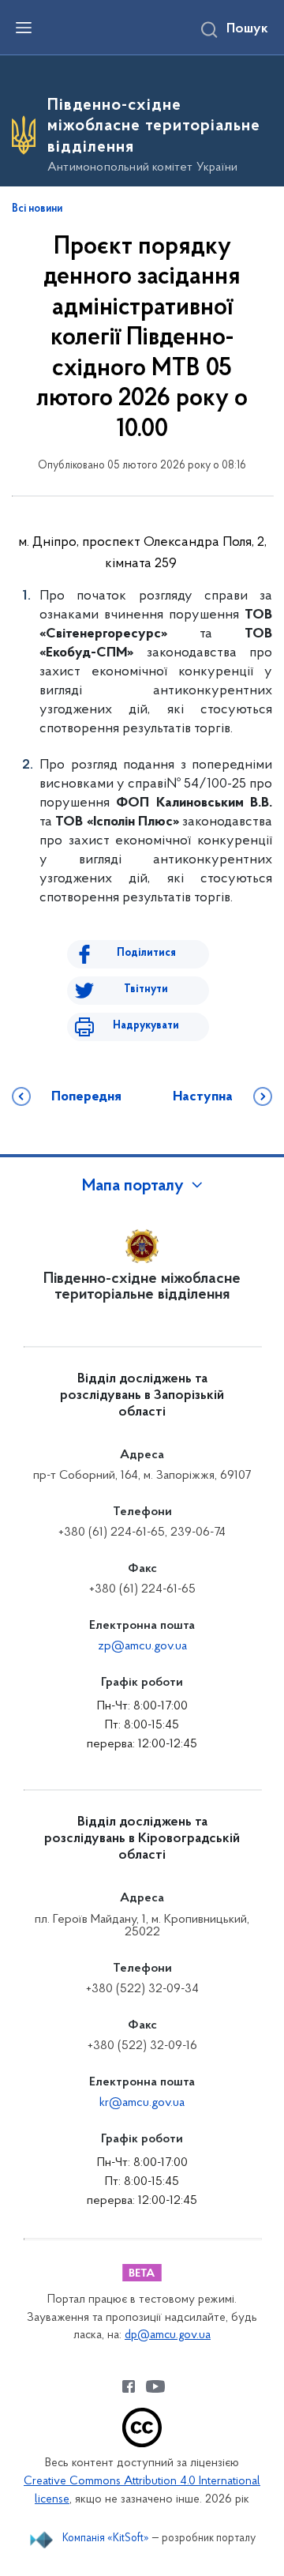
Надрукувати (146, 1026)
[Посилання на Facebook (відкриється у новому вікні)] (129, 2386)
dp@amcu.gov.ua (168, 2335)
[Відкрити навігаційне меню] (24, 28)
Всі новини (37, 209)
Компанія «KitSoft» (106, 2538)
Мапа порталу (133, 1186)
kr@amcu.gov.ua (142, 2103)
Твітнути (146, 989)
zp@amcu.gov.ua (142, 1646)
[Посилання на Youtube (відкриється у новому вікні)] (155, 2386)
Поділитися (146, 953)
